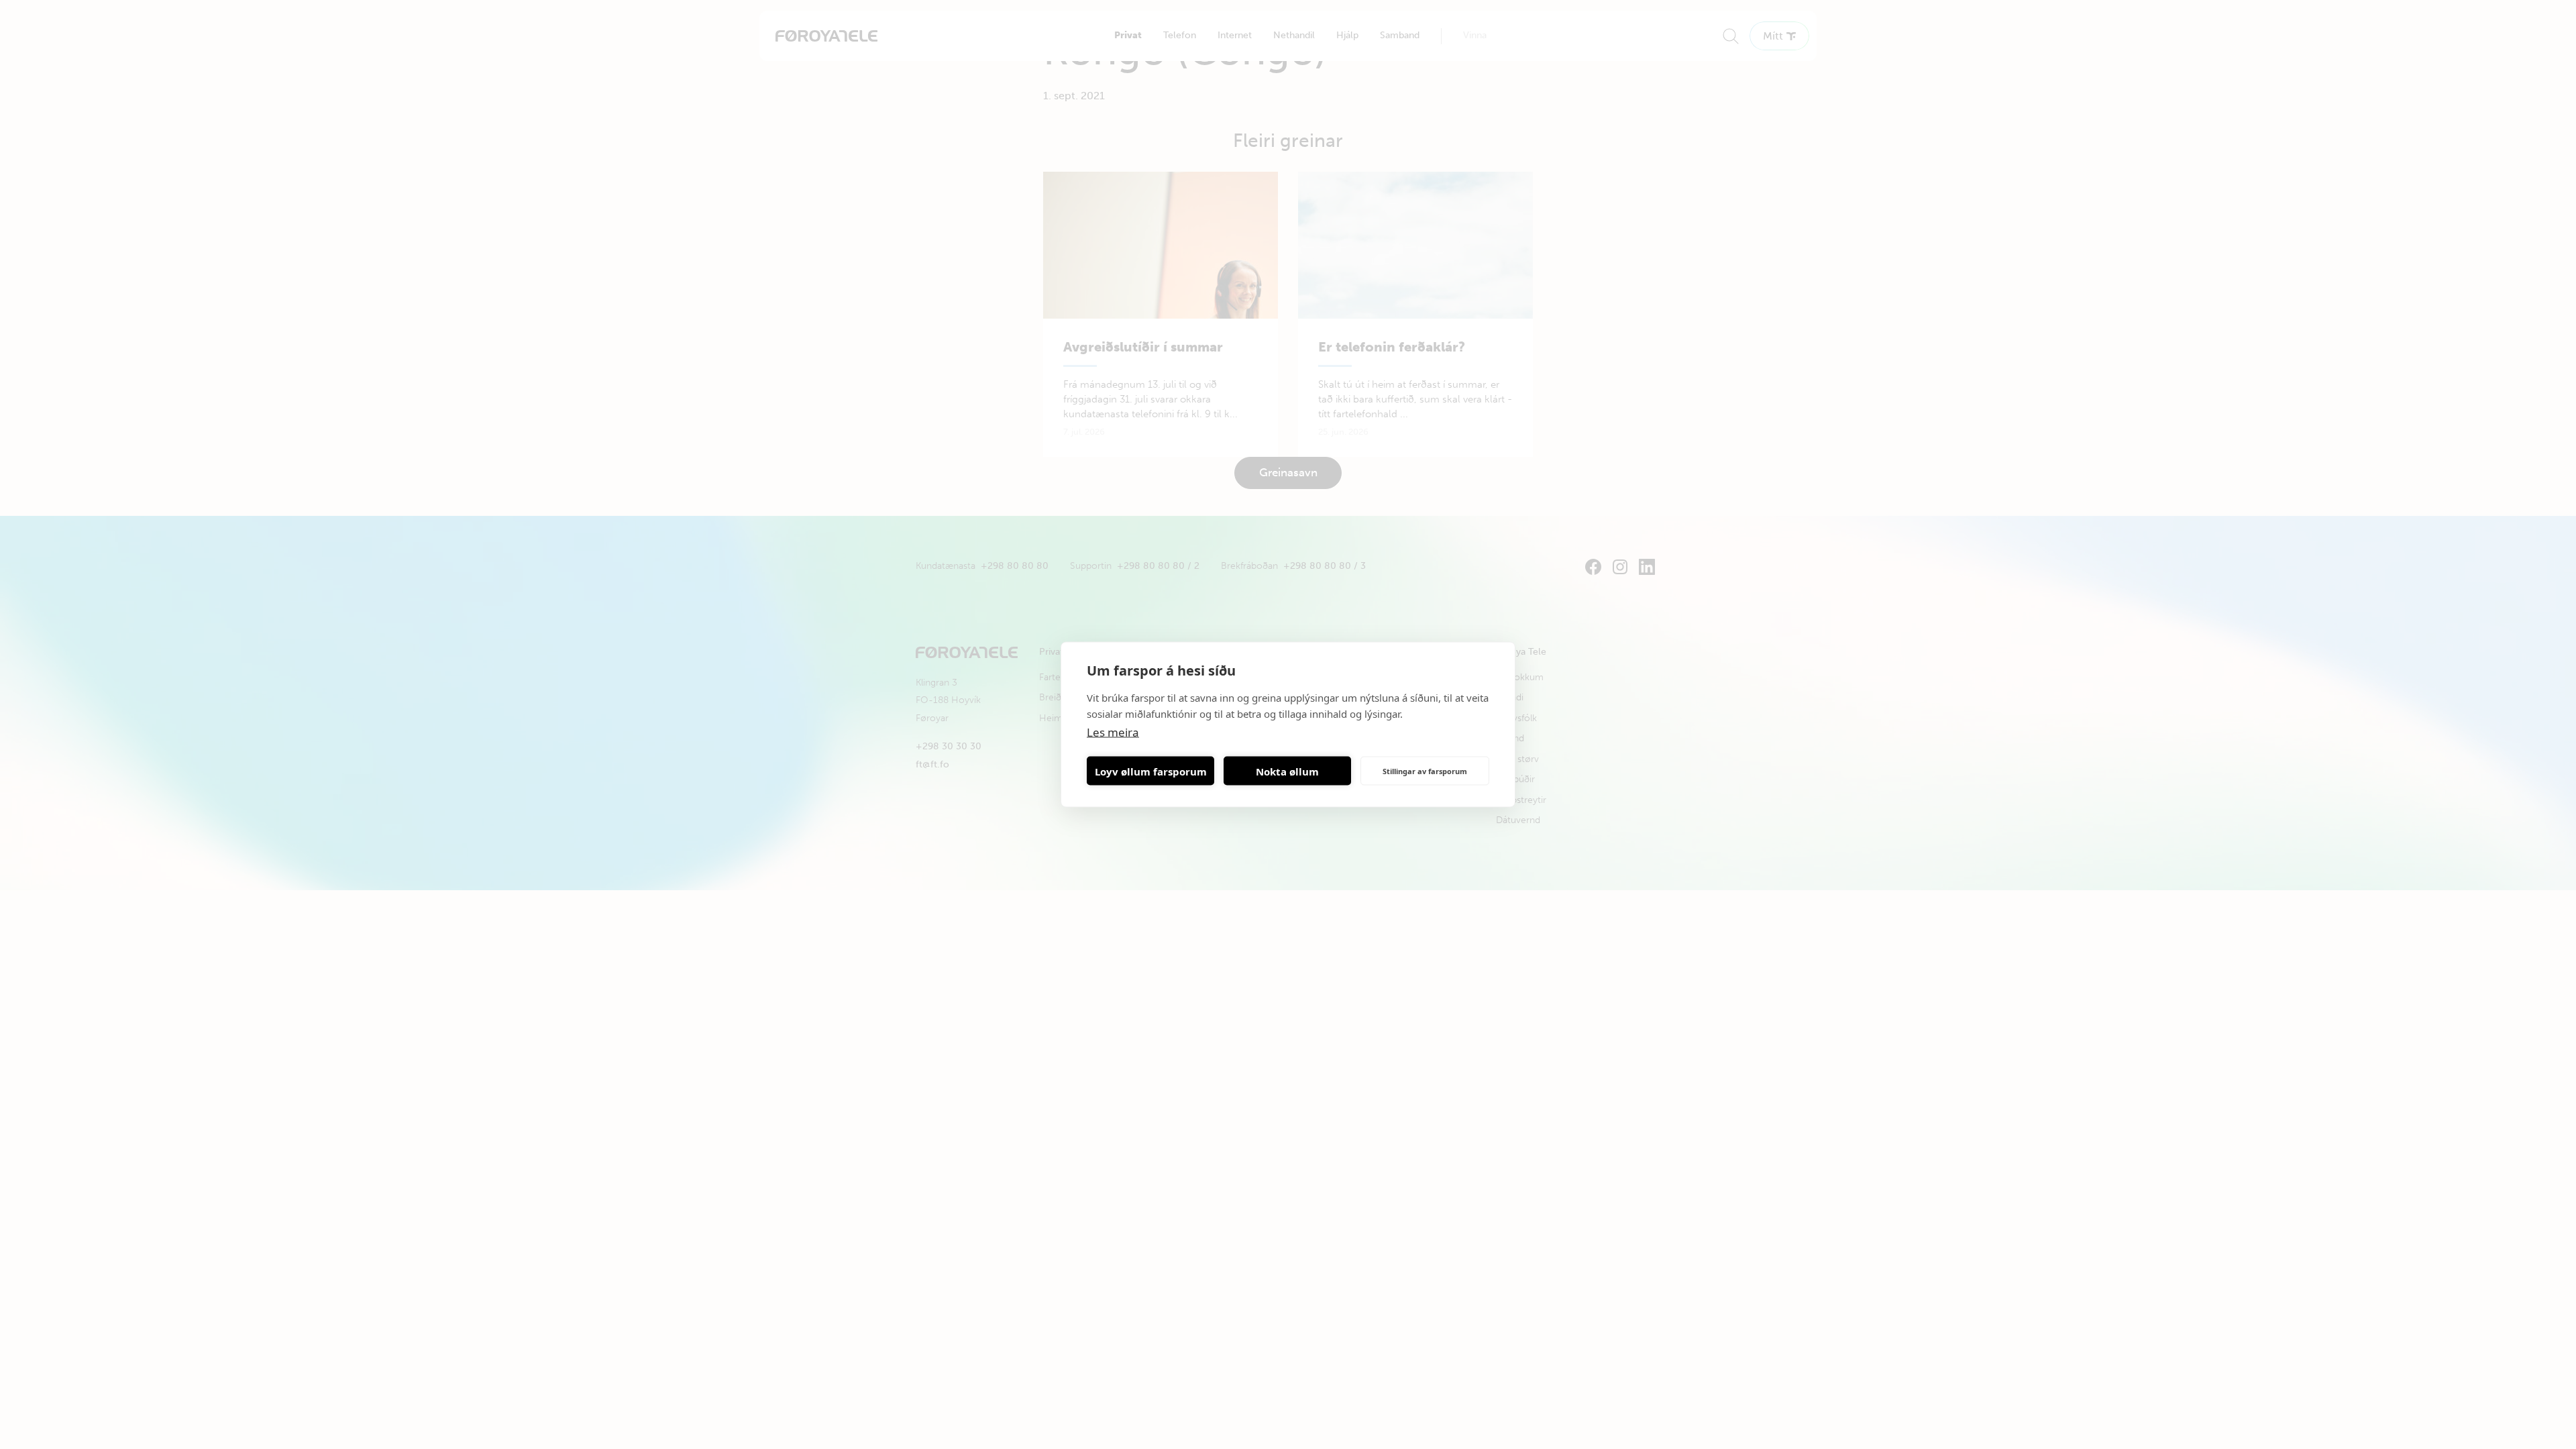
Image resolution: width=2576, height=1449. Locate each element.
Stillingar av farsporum (1425, 770)
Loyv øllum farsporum (1151, 771)
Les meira (1113, 732)
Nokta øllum (1287, 771)
